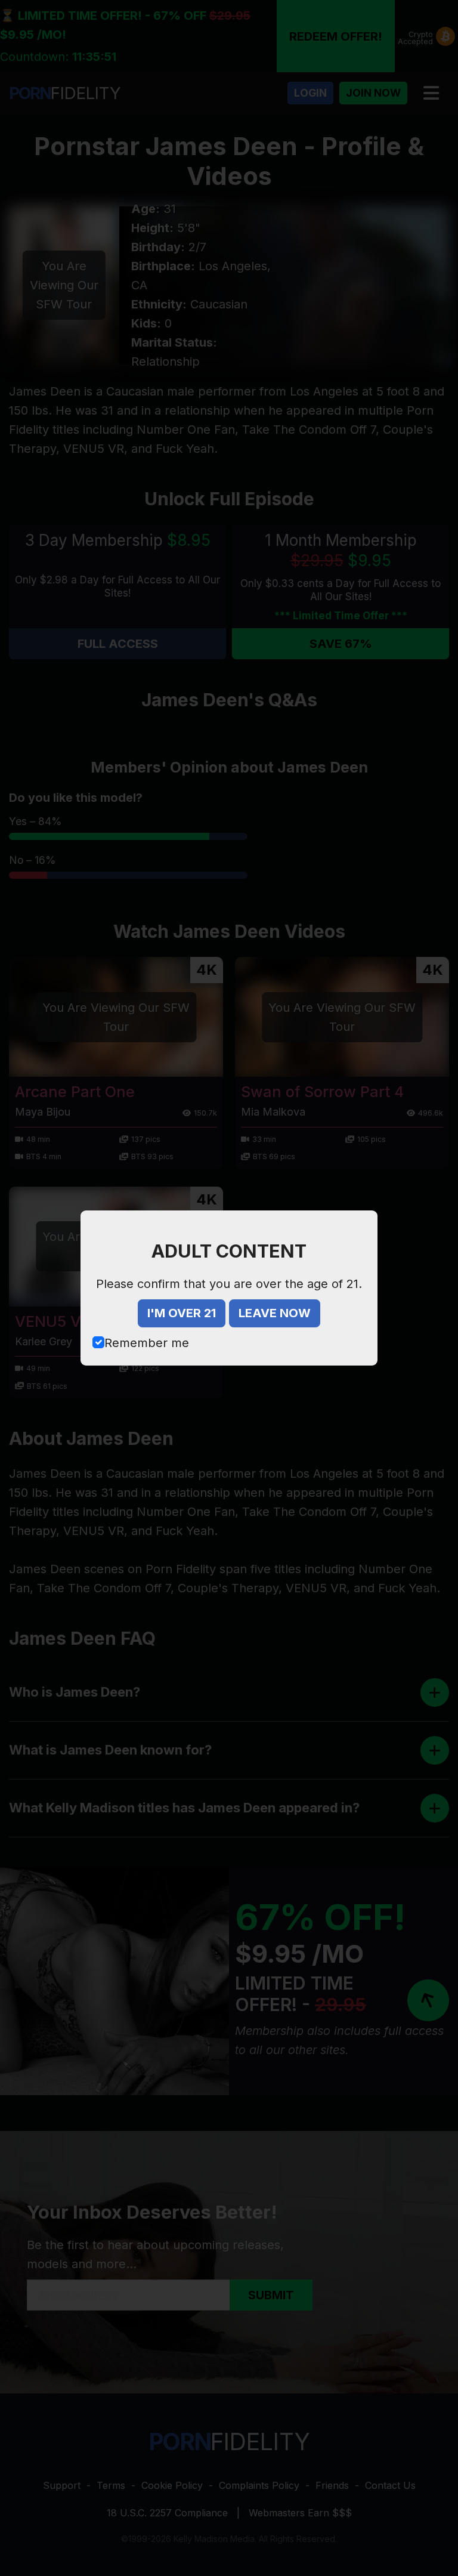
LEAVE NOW (275, 1313)
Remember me (147, 1343)
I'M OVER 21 (182, 1313)
